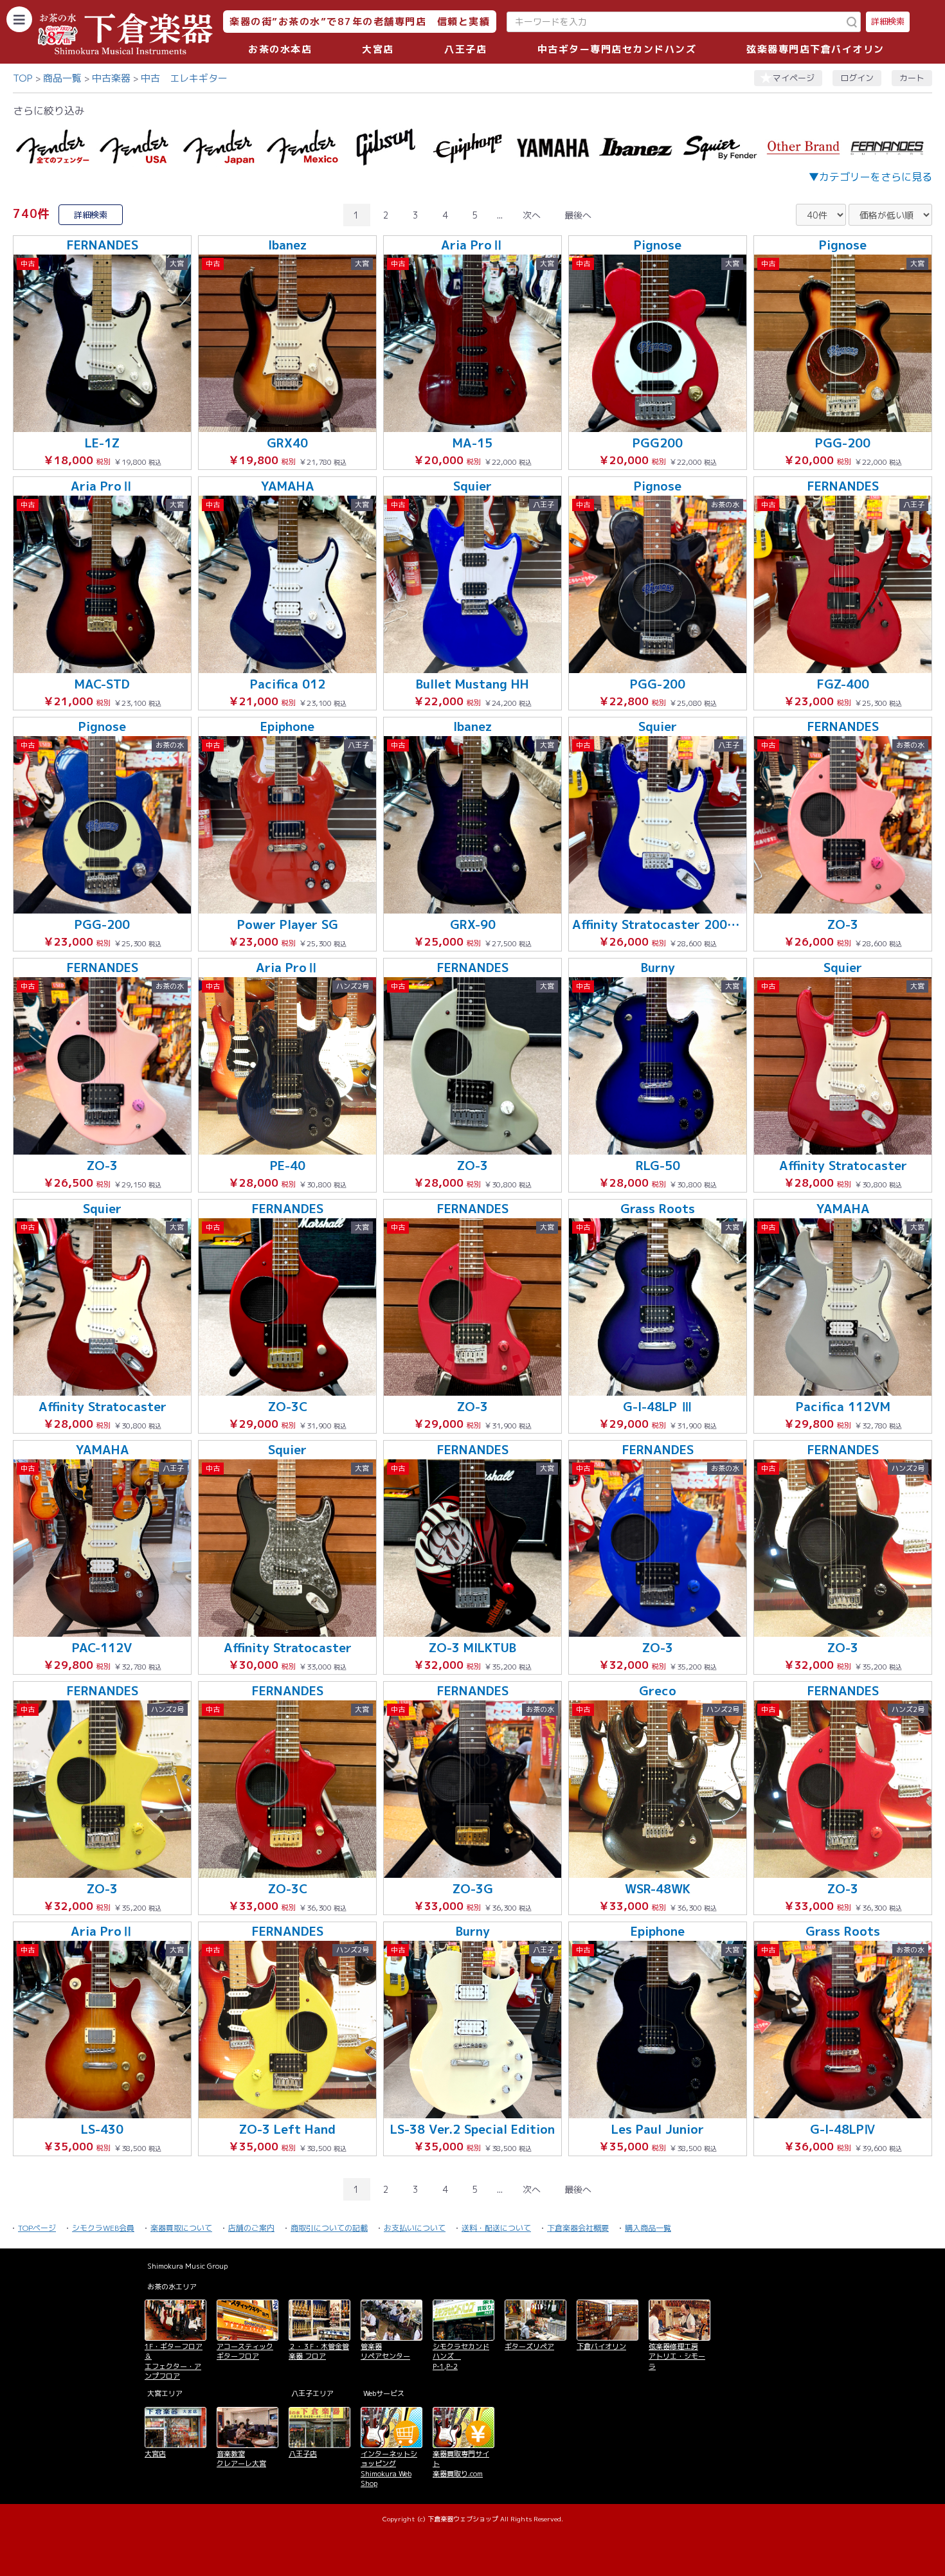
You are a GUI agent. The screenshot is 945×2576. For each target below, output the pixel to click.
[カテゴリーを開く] (19, 19)
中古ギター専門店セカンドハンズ (617, 49)
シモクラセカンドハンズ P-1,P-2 (461, 2356)
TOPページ (37, 2228)
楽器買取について (181, 2228)
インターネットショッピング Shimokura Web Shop (389, 2469)
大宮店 (378, 49)
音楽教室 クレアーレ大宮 (241, 2459)
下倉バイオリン (601, 2346)
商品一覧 (62, 78)
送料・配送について (496, 2228)
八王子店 (465, 49)
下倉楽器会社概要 (578, 2228)
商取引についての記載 (329, 2228)
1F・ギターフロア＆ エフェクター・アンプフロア (174, 2361)
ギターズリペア (529, 2346)
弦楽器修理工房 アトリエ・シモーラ (677, 2356)
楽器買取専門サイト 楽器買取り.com (461, 2464)
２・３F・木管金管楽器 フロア (319, 2351)
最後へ (578, 215)
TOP (23, 78)
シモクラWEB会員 (103, 2228)
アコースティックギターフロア (245, 2351)
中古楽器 (111, 78)
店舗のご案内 (251, 2228)
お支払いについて (415, 2228)
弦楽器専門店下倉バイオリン (815, 49)
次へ (532, 215)
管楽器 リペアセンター (385, 2351)
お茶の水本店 (280, 49)
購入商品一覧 (648, 2228)
